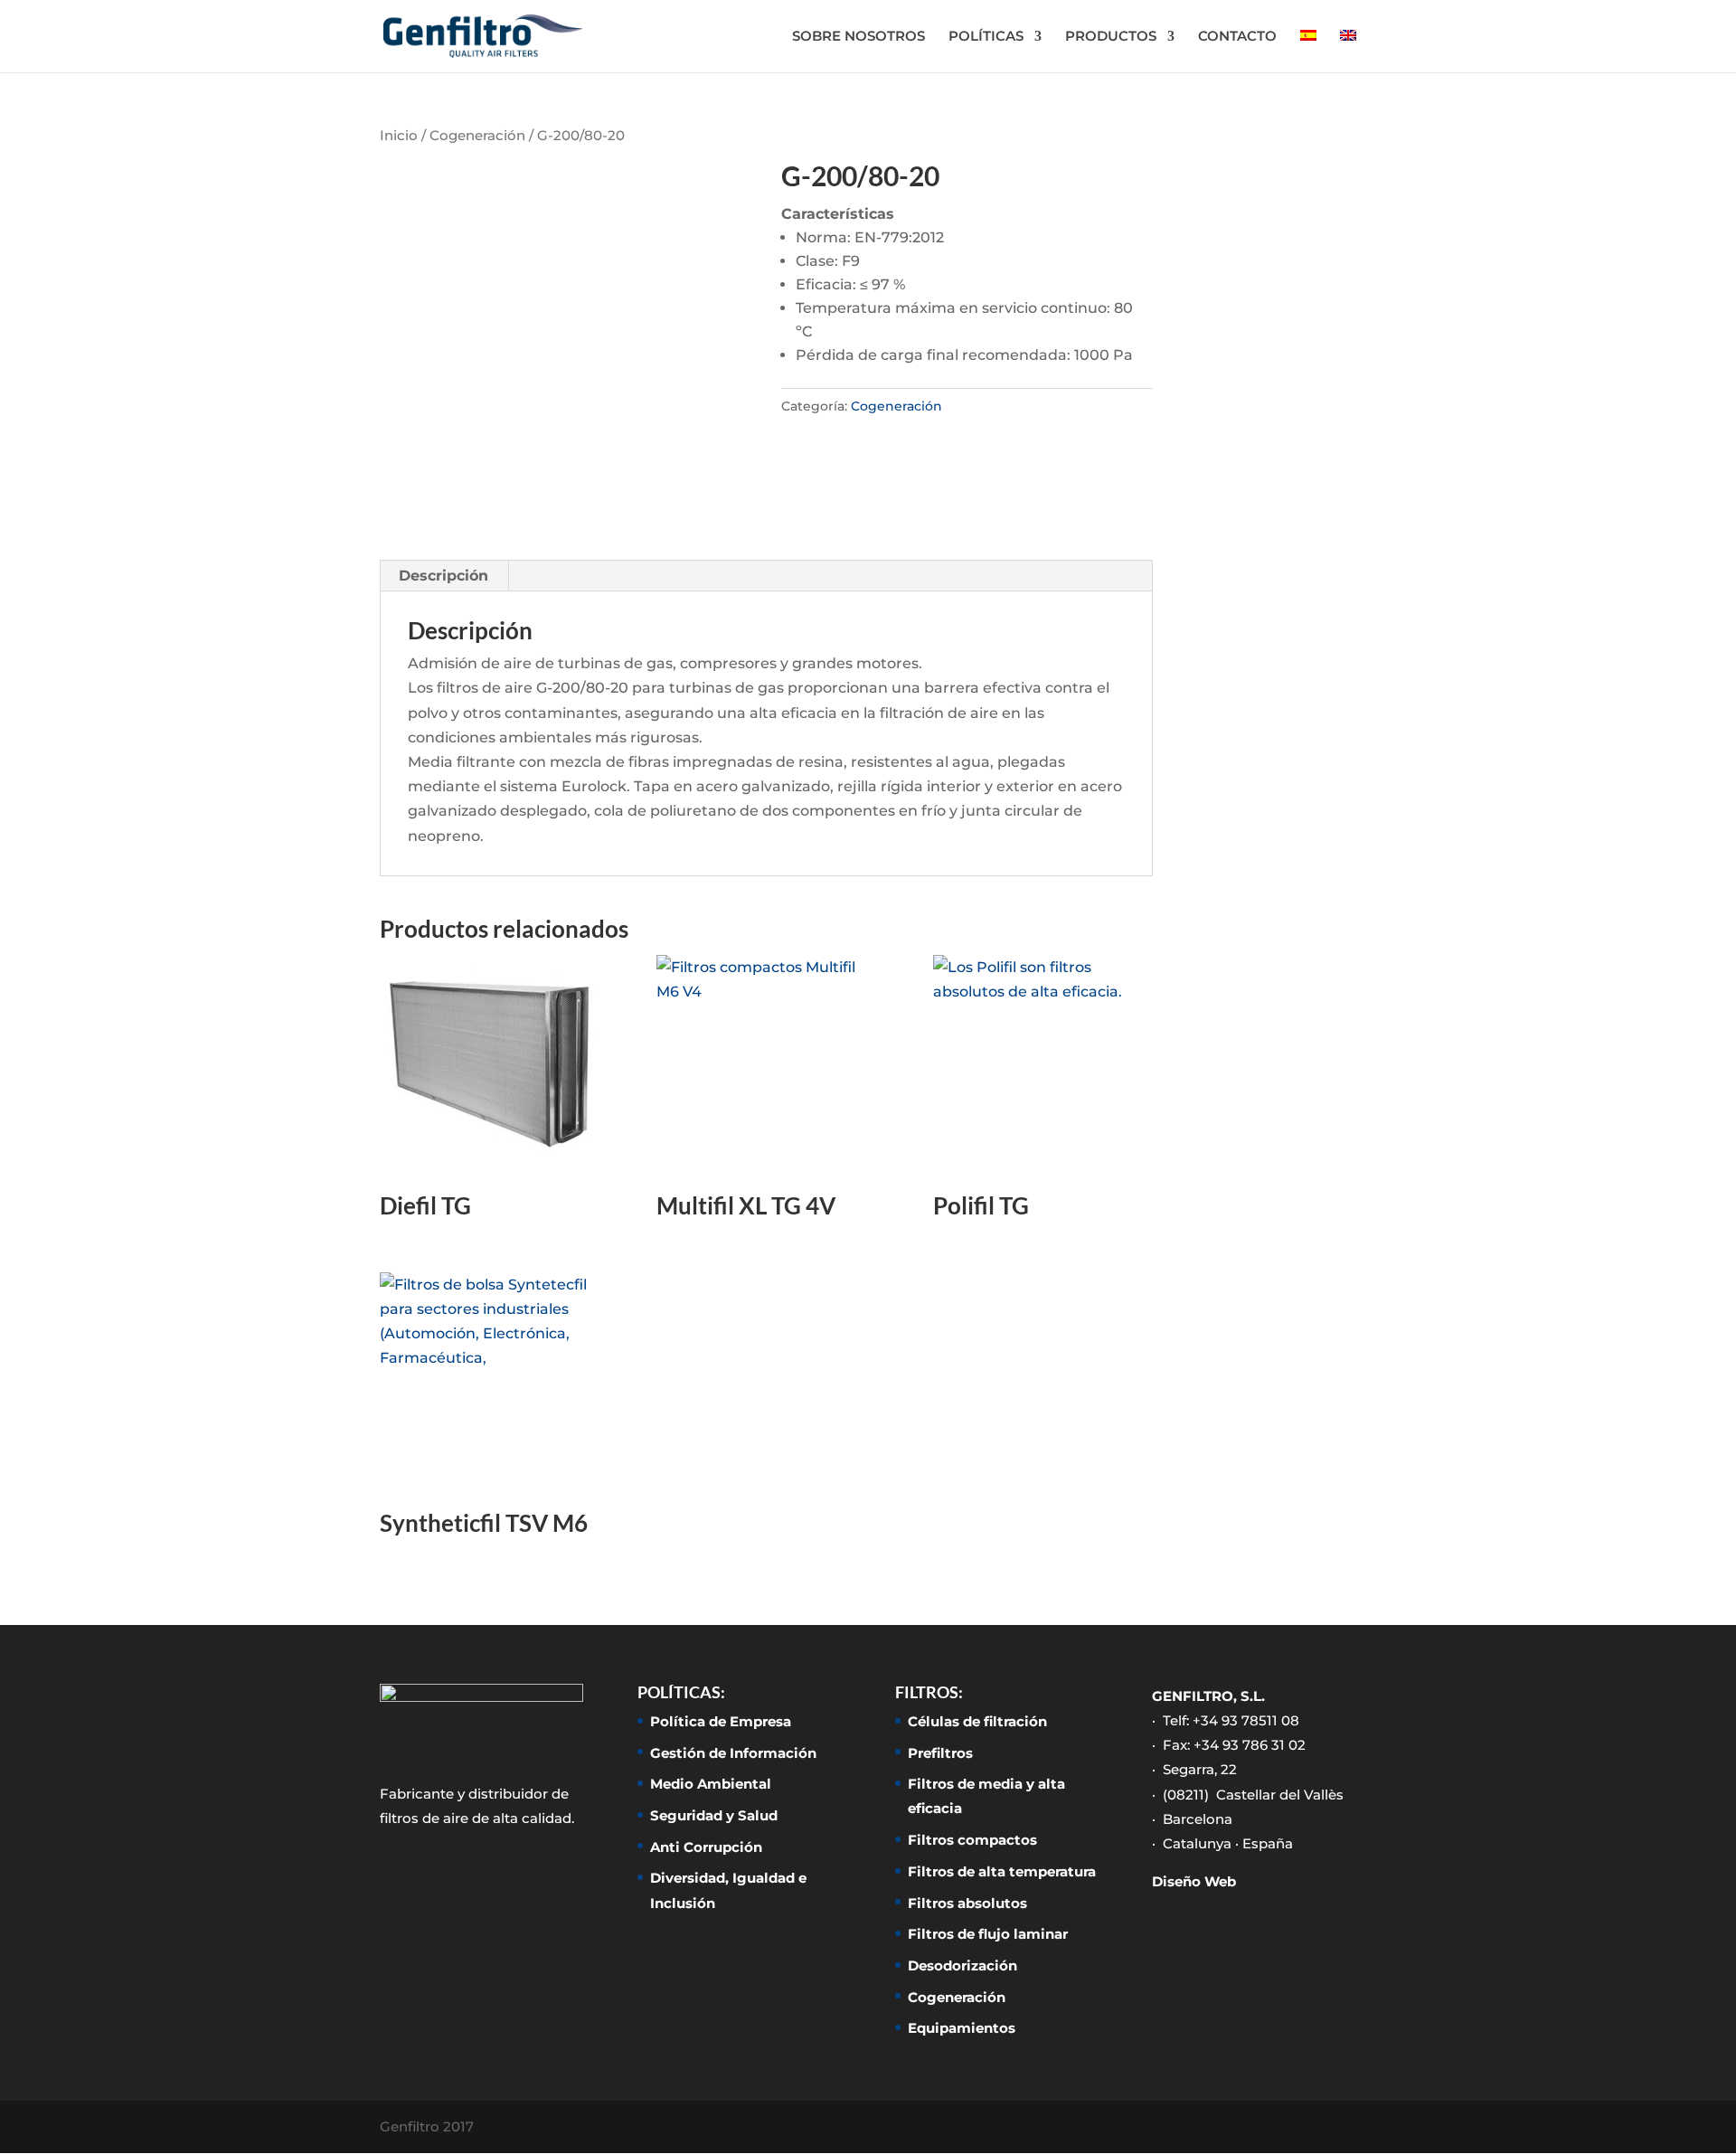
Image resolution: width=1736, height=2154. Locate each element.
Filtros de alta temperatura (1002, 1871)
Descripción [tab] (443, 576)
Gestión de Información (733, 1753)
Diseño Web (1194, 1881)
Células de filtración (977, 1721)
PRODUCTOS (1111, 37)
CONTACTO (1237, 37)
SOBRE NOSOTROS (859, 37)
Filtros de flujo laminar (988, 1934)
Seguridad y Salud (714, 1815)
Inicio (399, 136)
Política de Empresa (721, 1721)
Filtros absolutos (967, 1903)
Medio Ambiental (711, 1784)
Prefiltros (940, 1753)
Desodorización (962, 1965)
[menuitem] (1308, 51)
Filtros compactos (972, 1840)
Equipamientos (962, 2028)
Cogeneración (477, 136)
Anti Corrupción (706, 1847)
